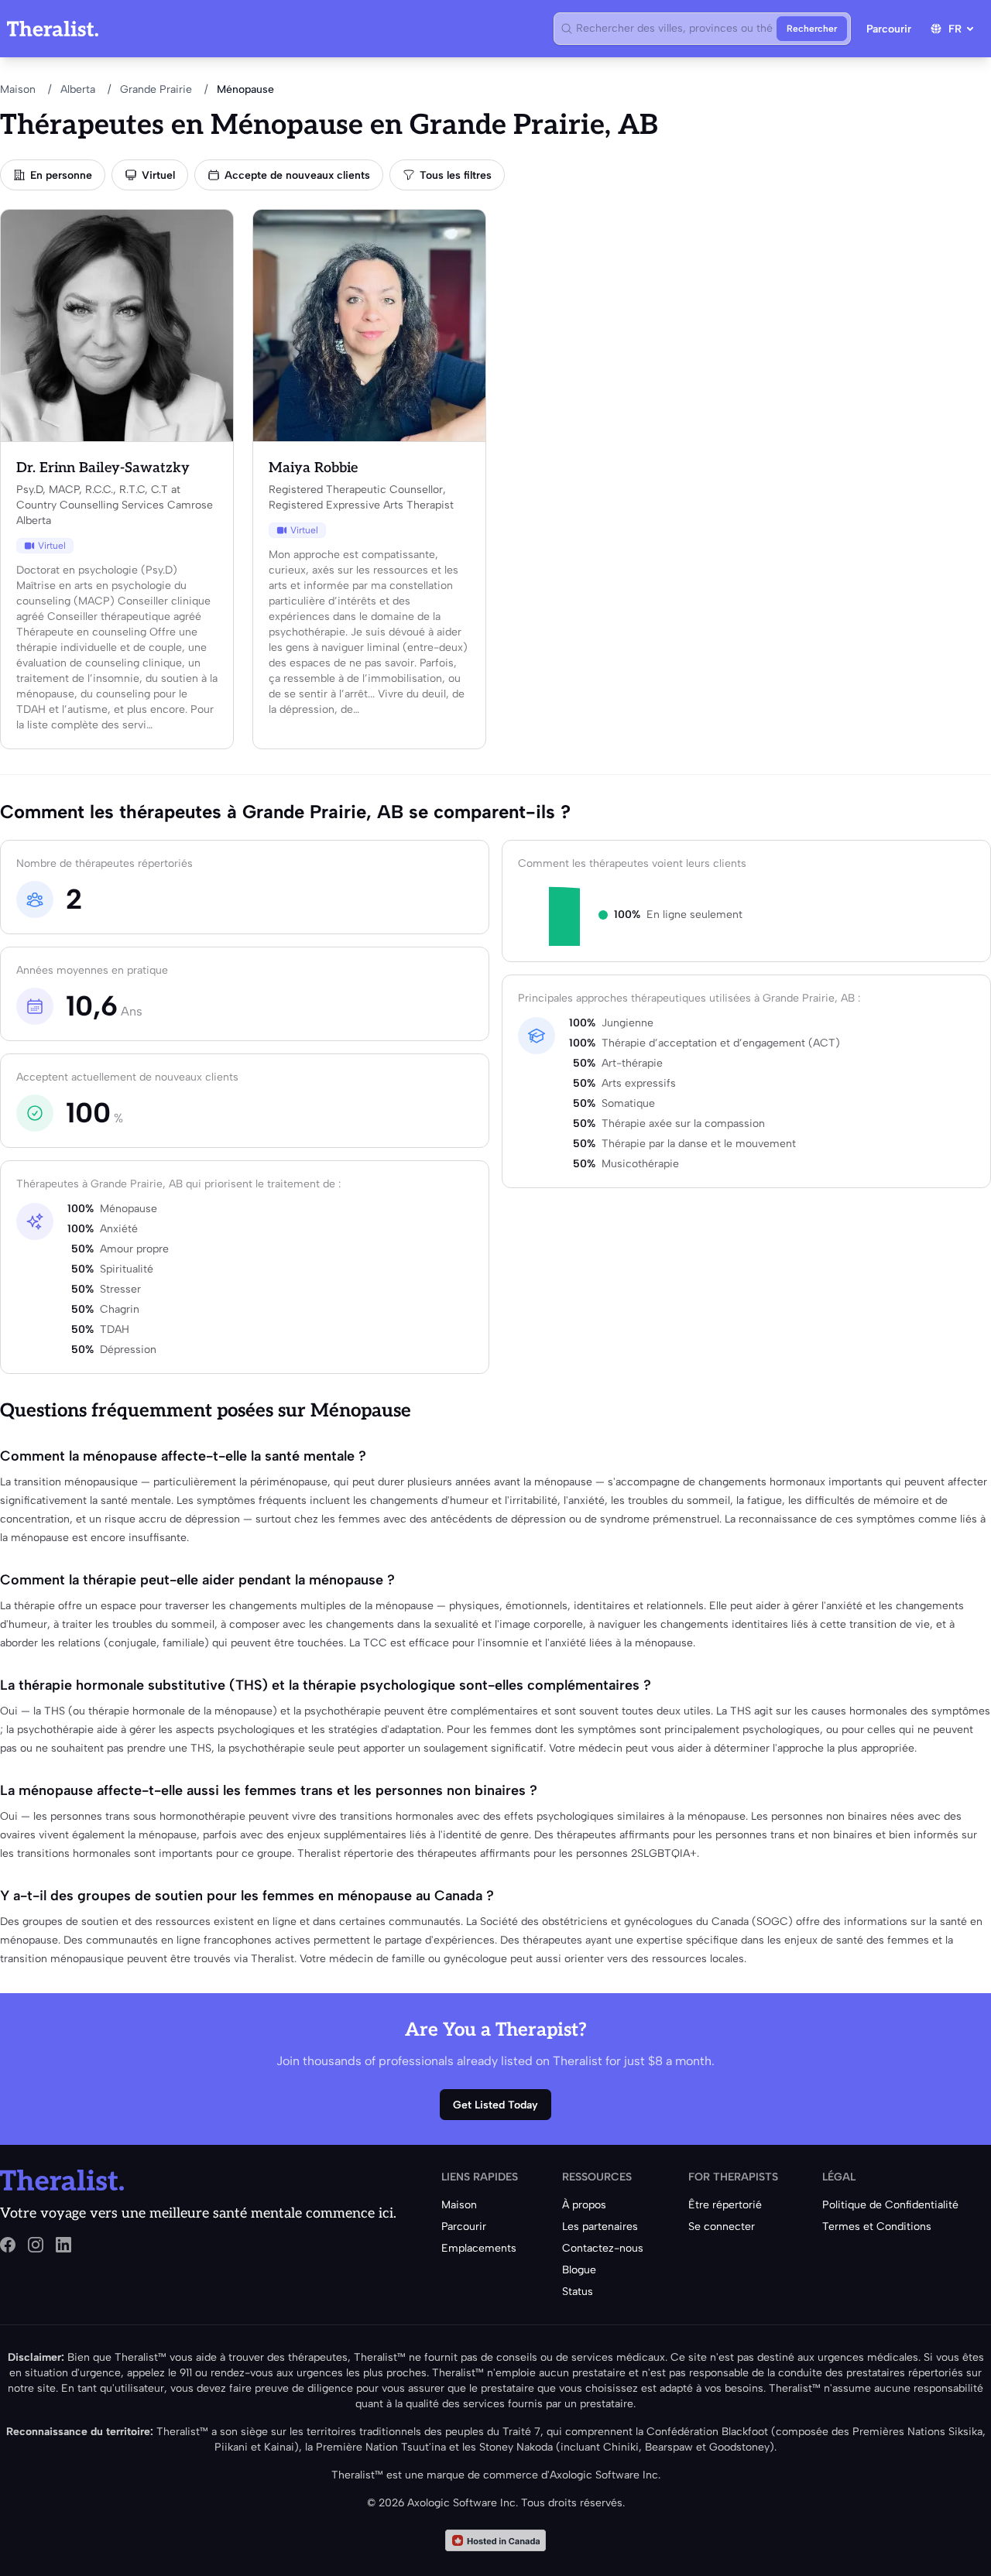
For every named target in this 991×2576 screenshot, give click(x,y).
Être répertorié (725, 2205)
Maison (18, 89)
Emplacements (479, 2248)
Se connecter (722, 2227)
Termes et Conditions (877, 2227)
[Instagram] (36, 2245)
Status (578, 2292)
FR (955, 29)
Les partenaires (600, 2227)
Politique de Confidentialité (890, 2205)
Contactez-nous (603, 2248)
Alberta (78, 89)
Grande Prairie (156, 89)
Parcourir (889, 29)
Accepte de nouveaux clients (297, 175)
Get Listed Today (495, 2105)
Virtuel (158, 175)
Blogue (579, 2270)
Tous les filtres (456, 175)
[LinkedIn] (63, 2245)
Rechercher (812, 29)
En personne (61, 175)
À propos (584, 2205)
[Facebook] (8, 2245)
